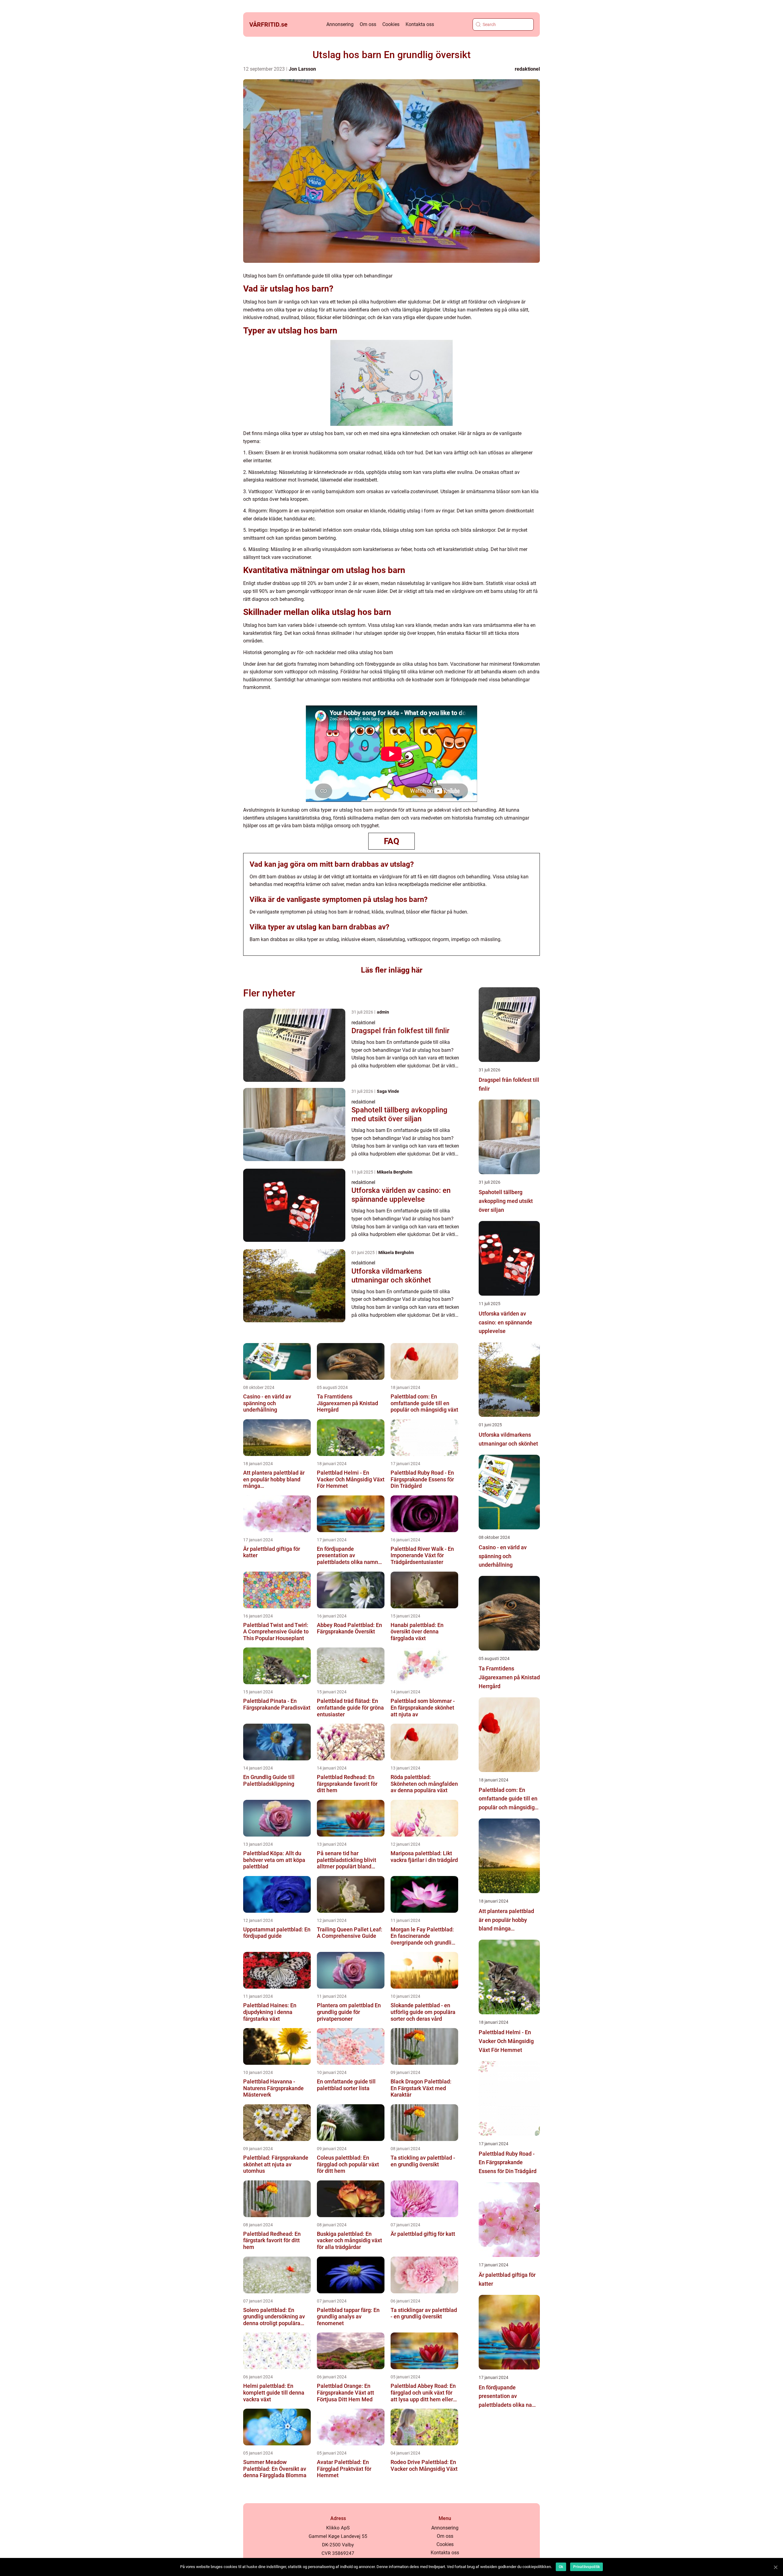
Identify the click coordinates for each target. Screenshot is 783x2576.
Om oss (368, 24)
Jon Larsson (302, 69)
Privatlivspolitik (586, 2567)
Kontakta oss (420, 24)
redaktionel (527, 69)
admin (383, 1012)
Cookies (391, 24)
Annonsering (340, 24)
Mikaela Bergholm (395, 1172)
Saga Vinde (388, 1091)
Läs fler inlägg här (392, 970)
